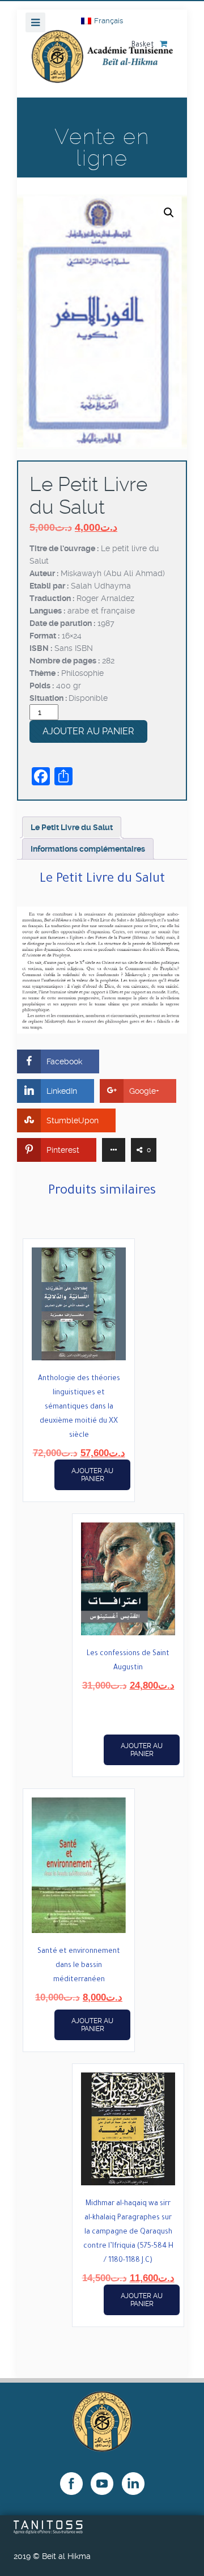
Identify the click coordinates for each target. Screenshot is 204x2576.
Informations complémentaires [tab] (88, 849)
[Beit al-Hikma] (102, 64)
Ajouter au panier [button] (92, 1475)
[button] (169, 213)
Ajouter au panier (88, 731)
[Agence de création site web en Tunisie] (48, 2531)
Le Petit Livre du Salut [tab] (72, 827)
